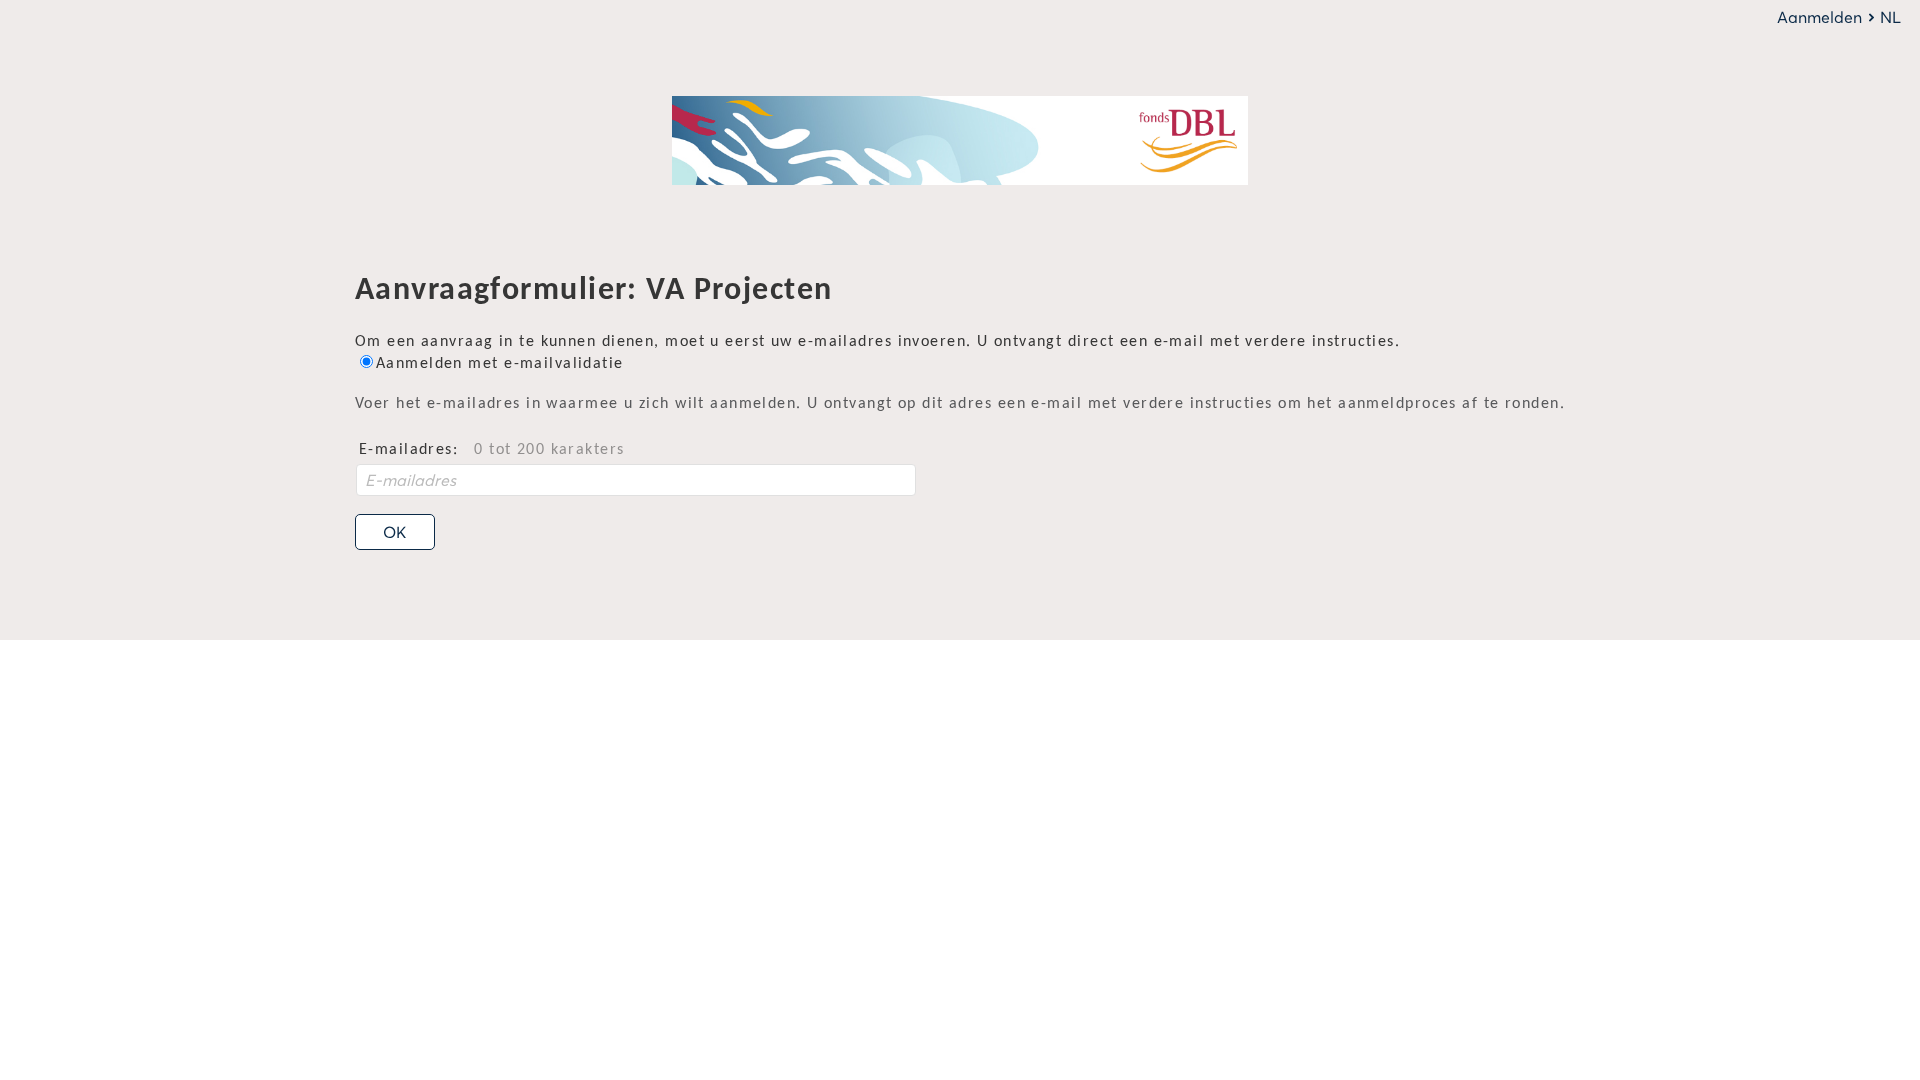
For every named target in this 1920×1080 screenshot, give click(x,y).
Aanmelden (1819, 17)
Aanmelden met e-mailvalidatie (500, 364)
